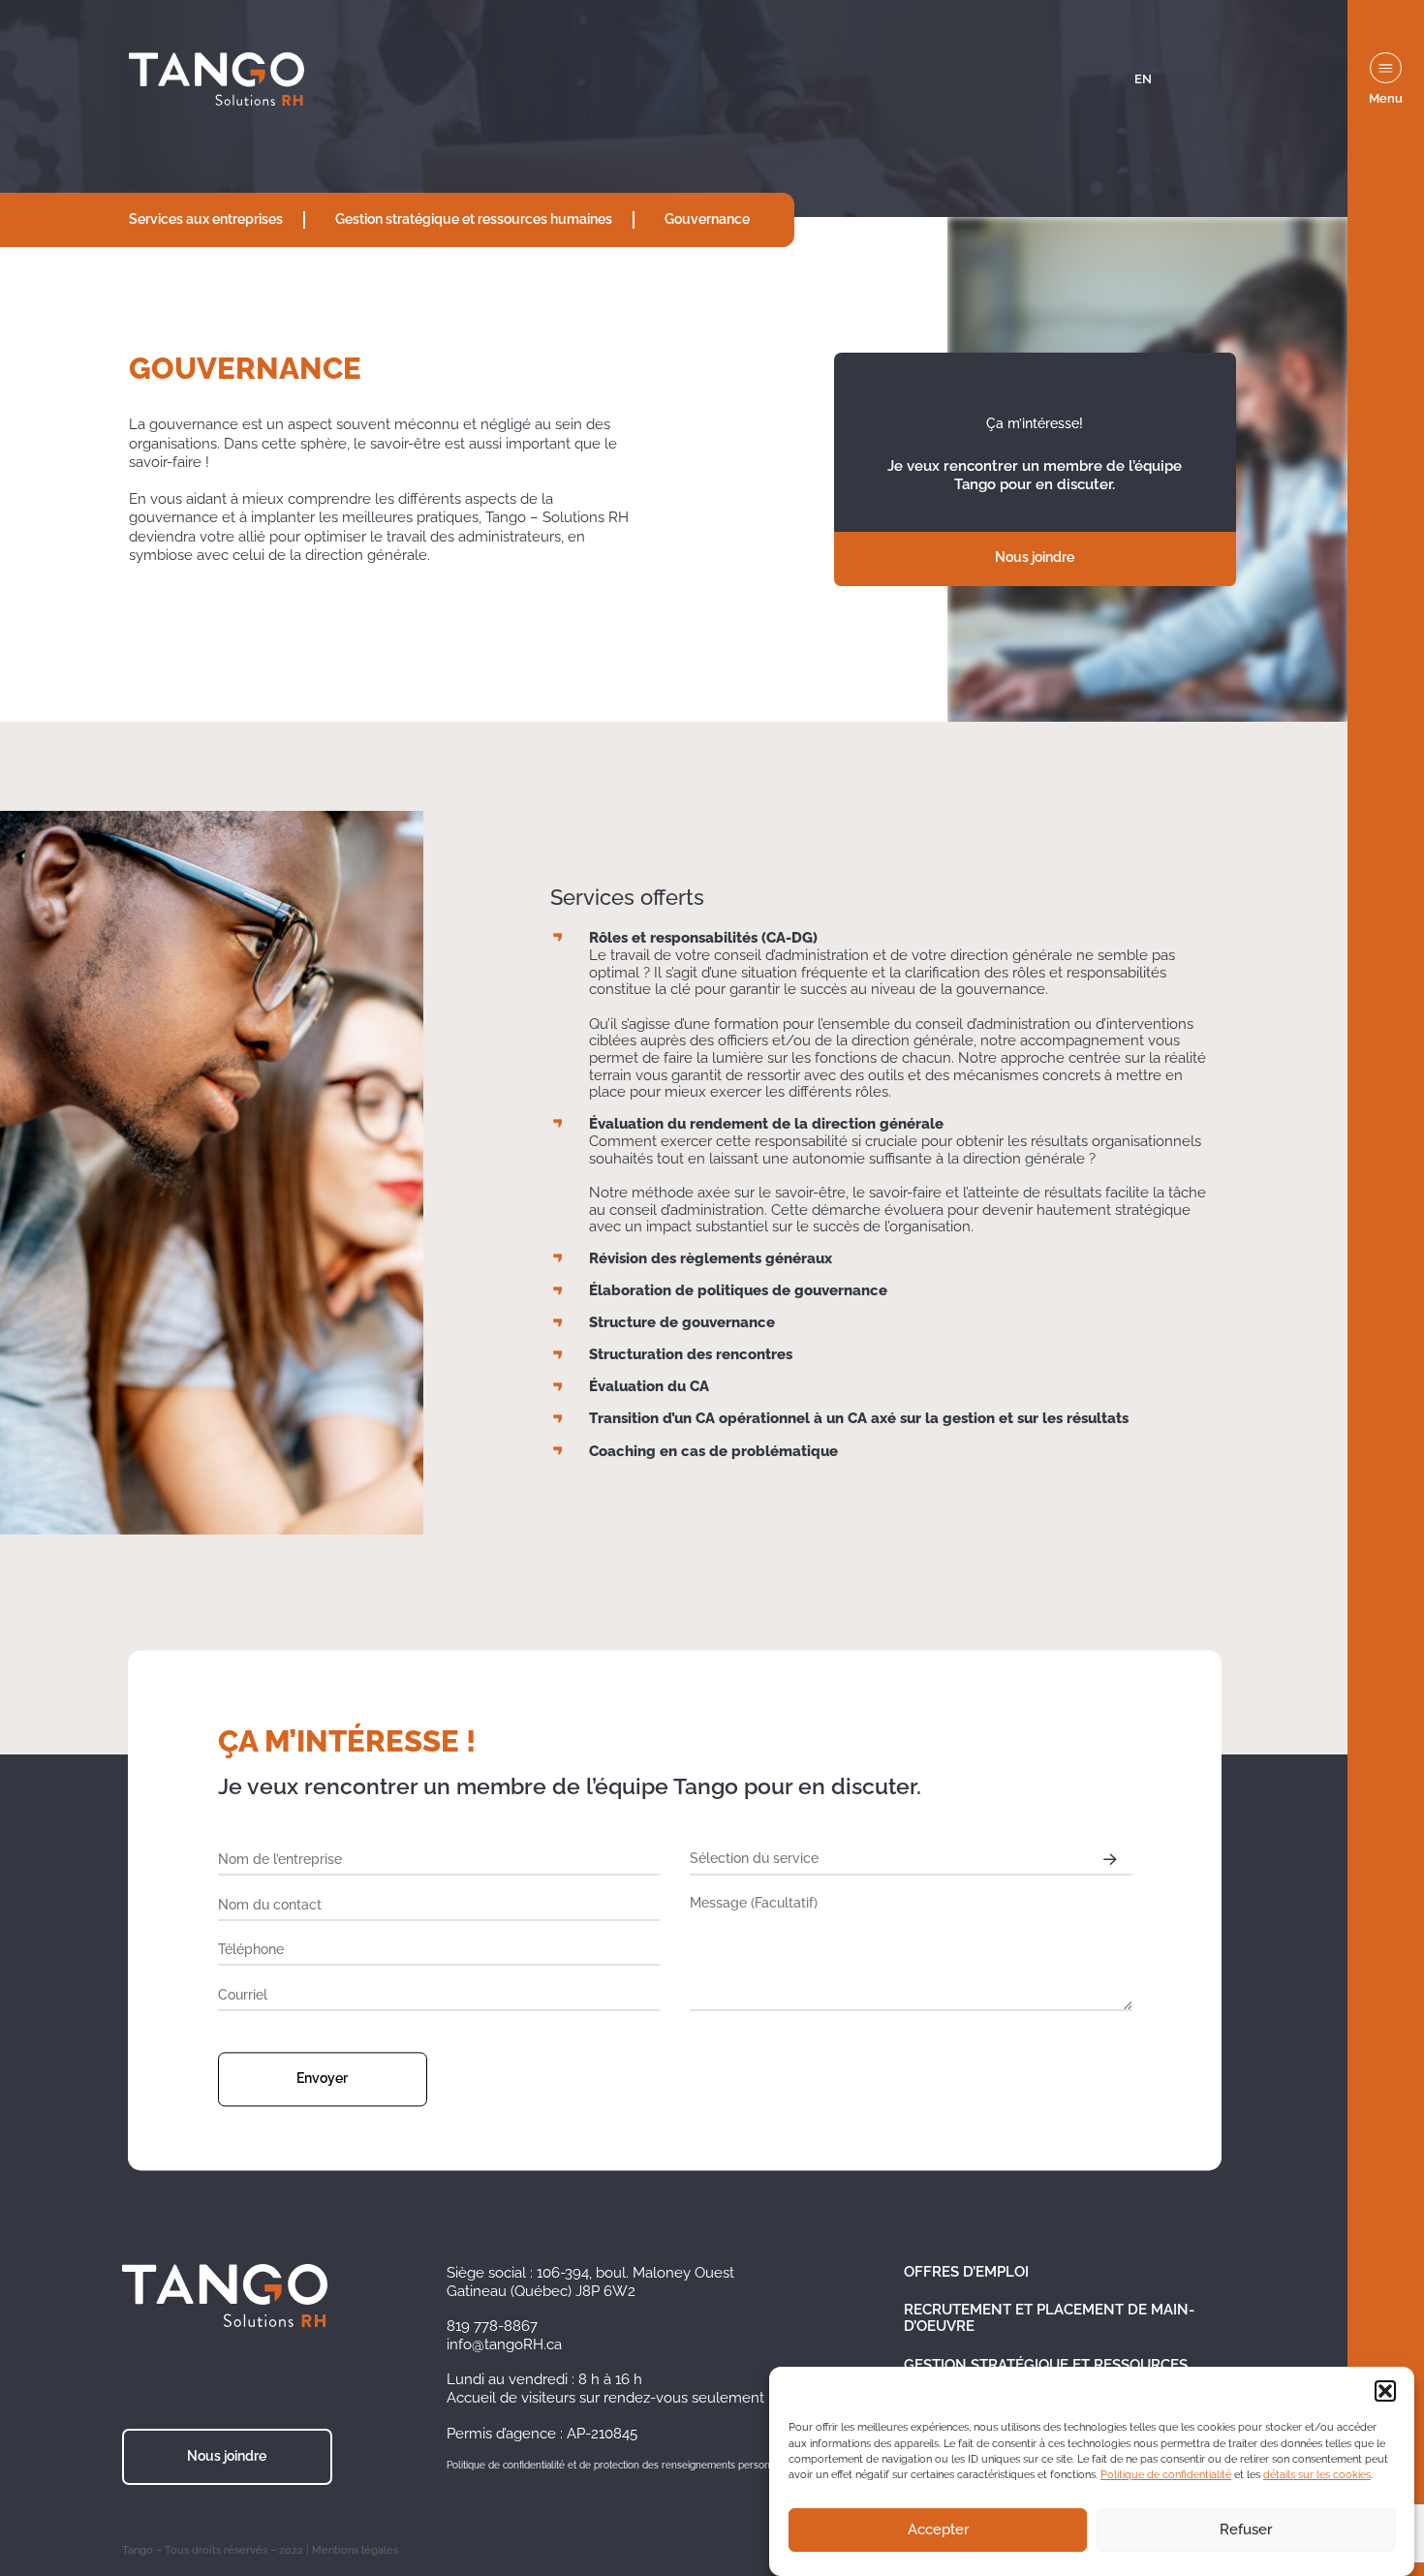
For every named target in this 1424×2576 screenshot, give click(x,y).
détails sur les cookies (1317, 2476)
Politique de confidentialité (1166, 2476)
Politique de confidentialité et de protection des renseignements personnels (618, 2465)
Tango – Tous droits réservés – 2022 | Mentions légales (260, 2550)
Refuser (1246, 2530)
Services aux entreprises (206, 219)
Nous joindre (1035, 557)
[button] (1385, 2391)
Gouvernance (707, 219)
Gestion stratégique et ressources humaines (474, 219)
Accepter (938, 2530)
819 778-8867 (492, 2326)
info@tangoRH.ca (504, 2344)
